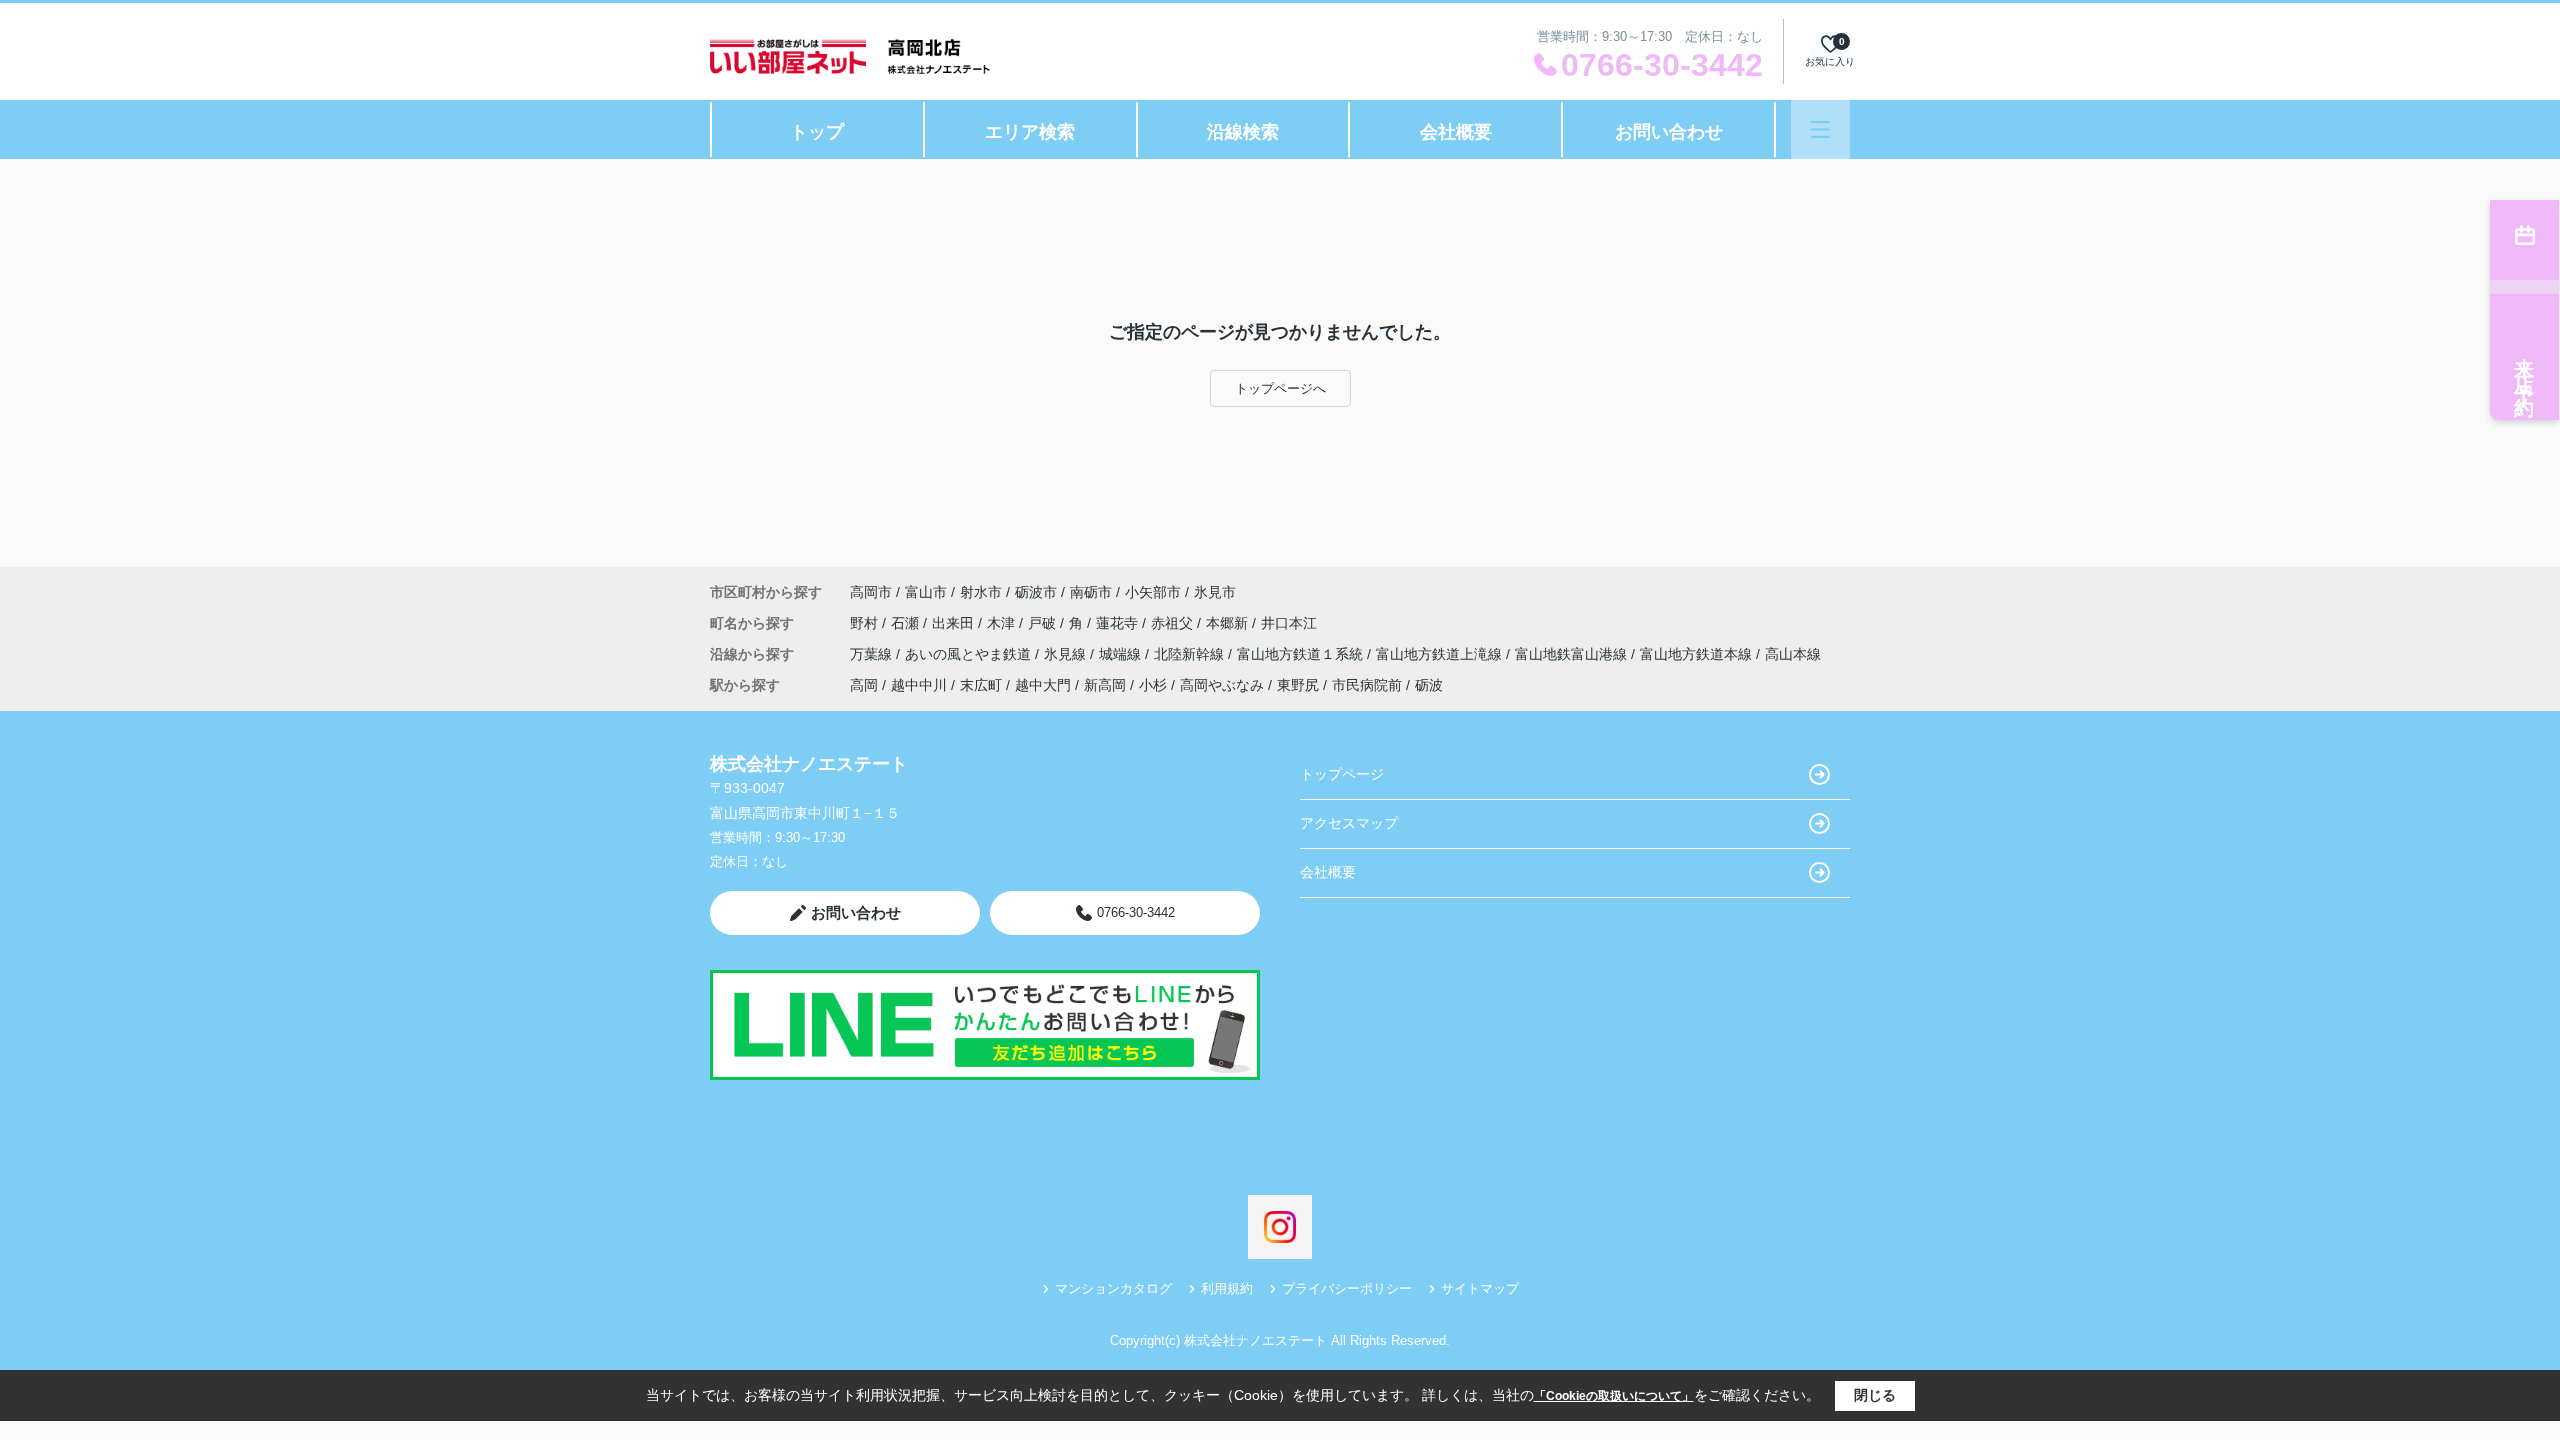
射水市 (981, 592)
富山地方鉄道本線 (1698, 654)
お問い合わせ (1669, 132)
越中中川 (919, 685)
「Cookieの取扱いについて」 (1614, 1396)
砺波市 (1036, 592)
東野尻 (1298, 685)
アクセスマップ (1349, 823)
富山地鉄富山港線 (1573, 654)
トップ (817, 132)
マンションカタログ (1113, 1288)
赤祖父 (1174, 623)
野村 (866, 623)
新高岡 (1105, 685)
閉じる (1875, 1395)
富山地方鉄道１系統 (1302, 654)
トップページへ (1280, 388)
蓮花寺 (1119, 623)
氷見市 (1215, 592)
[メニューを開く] (1820, 129)
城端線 (1122, 654)
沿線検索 (1243, 132)
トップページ (1342, 774)
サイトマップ (1480, 1288)
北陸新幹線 (1191, 654)
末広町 (981, 685)
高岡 (864, 685)
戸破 (1044, 623)
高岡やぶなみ (1222, 685)
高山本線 (1793, 654)
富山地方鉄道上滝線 (1441, 654)
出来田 (955, 623)
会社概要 (1456, 132)
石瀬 (907, 623)
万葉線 (873, 654)
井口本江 (1289, 623)
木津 (1003, 623)
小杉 (1153, 685)
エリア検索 (1030, 132)
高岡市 (871, 592)
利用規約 (1227, 1288)
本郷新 (1229, 623)
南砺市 (1091, 592)
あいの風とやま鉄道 (970, 654)
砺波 (1429, 685)
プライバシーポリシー (1347, 1288)
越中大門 (1043, 685)
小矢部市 (1153, 592)
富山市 (926, 592)
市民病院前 (1367, 685)
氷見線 (1067, 654)
